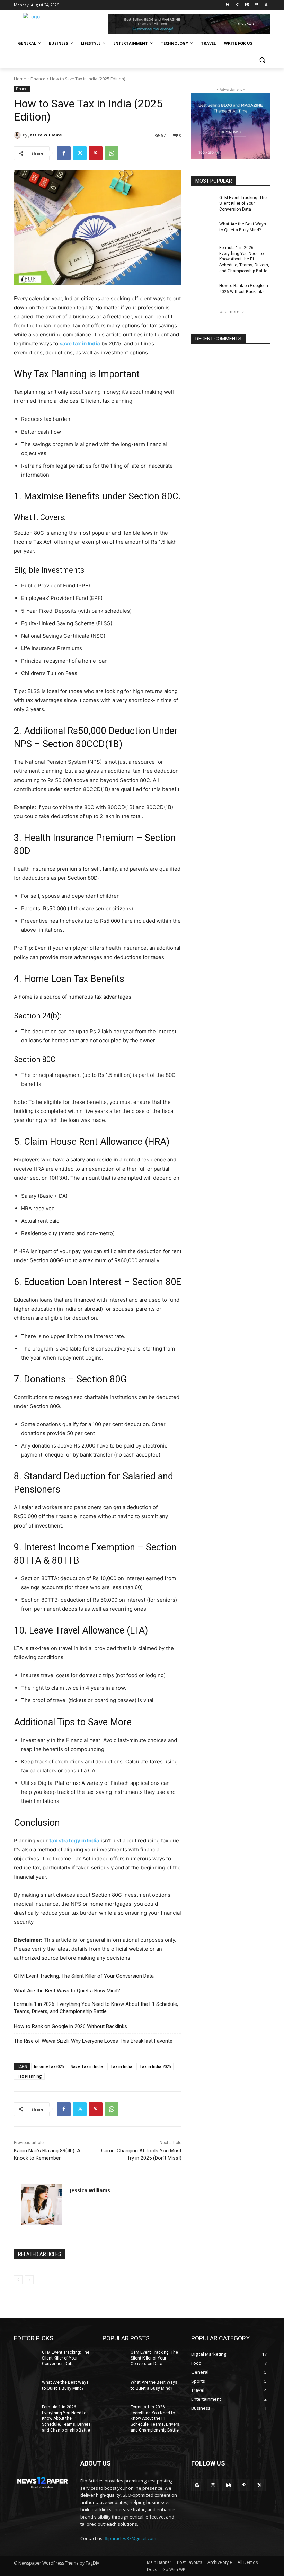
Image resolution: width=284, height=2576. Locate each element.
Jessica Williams (45, 135)
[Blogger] (228, 5)
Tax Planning (29, 2076)
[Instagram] (237, 5)
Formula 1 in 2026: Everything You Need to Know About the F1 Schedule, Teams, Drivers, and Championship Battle (96, 2008)
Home (20, 79)
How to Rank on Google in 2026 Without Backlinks (70, 2026)
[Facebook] (64, 153)
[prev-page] (18, 2280)
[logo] (42, 2481)
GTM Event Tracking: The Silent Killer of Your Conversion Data (84, 1976)
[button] (262, 60)
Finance (38, 79)
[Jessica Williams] (18, 135)
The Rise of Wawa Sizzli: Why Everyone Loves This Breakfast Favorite (93, 2041)
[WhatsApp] (112, 153)
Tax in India (121, 2066)
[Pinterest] (256, 5)
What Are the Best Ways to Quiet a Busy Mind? (67, 1991)
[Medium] (247, 5)
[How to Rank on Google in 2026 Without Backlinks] (203, 291)
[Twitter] (266, 5)
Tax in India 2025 (155, 2066)
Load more (228, 312)
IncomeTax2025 (49, 2066)
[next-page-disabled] (29, 2280)
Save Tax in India (87, 2066)
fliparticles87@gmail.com (130, 2538)
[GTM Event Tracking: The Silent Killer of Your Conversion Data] (203, 203)
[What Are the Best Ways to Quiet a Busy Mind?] (203, 230)
